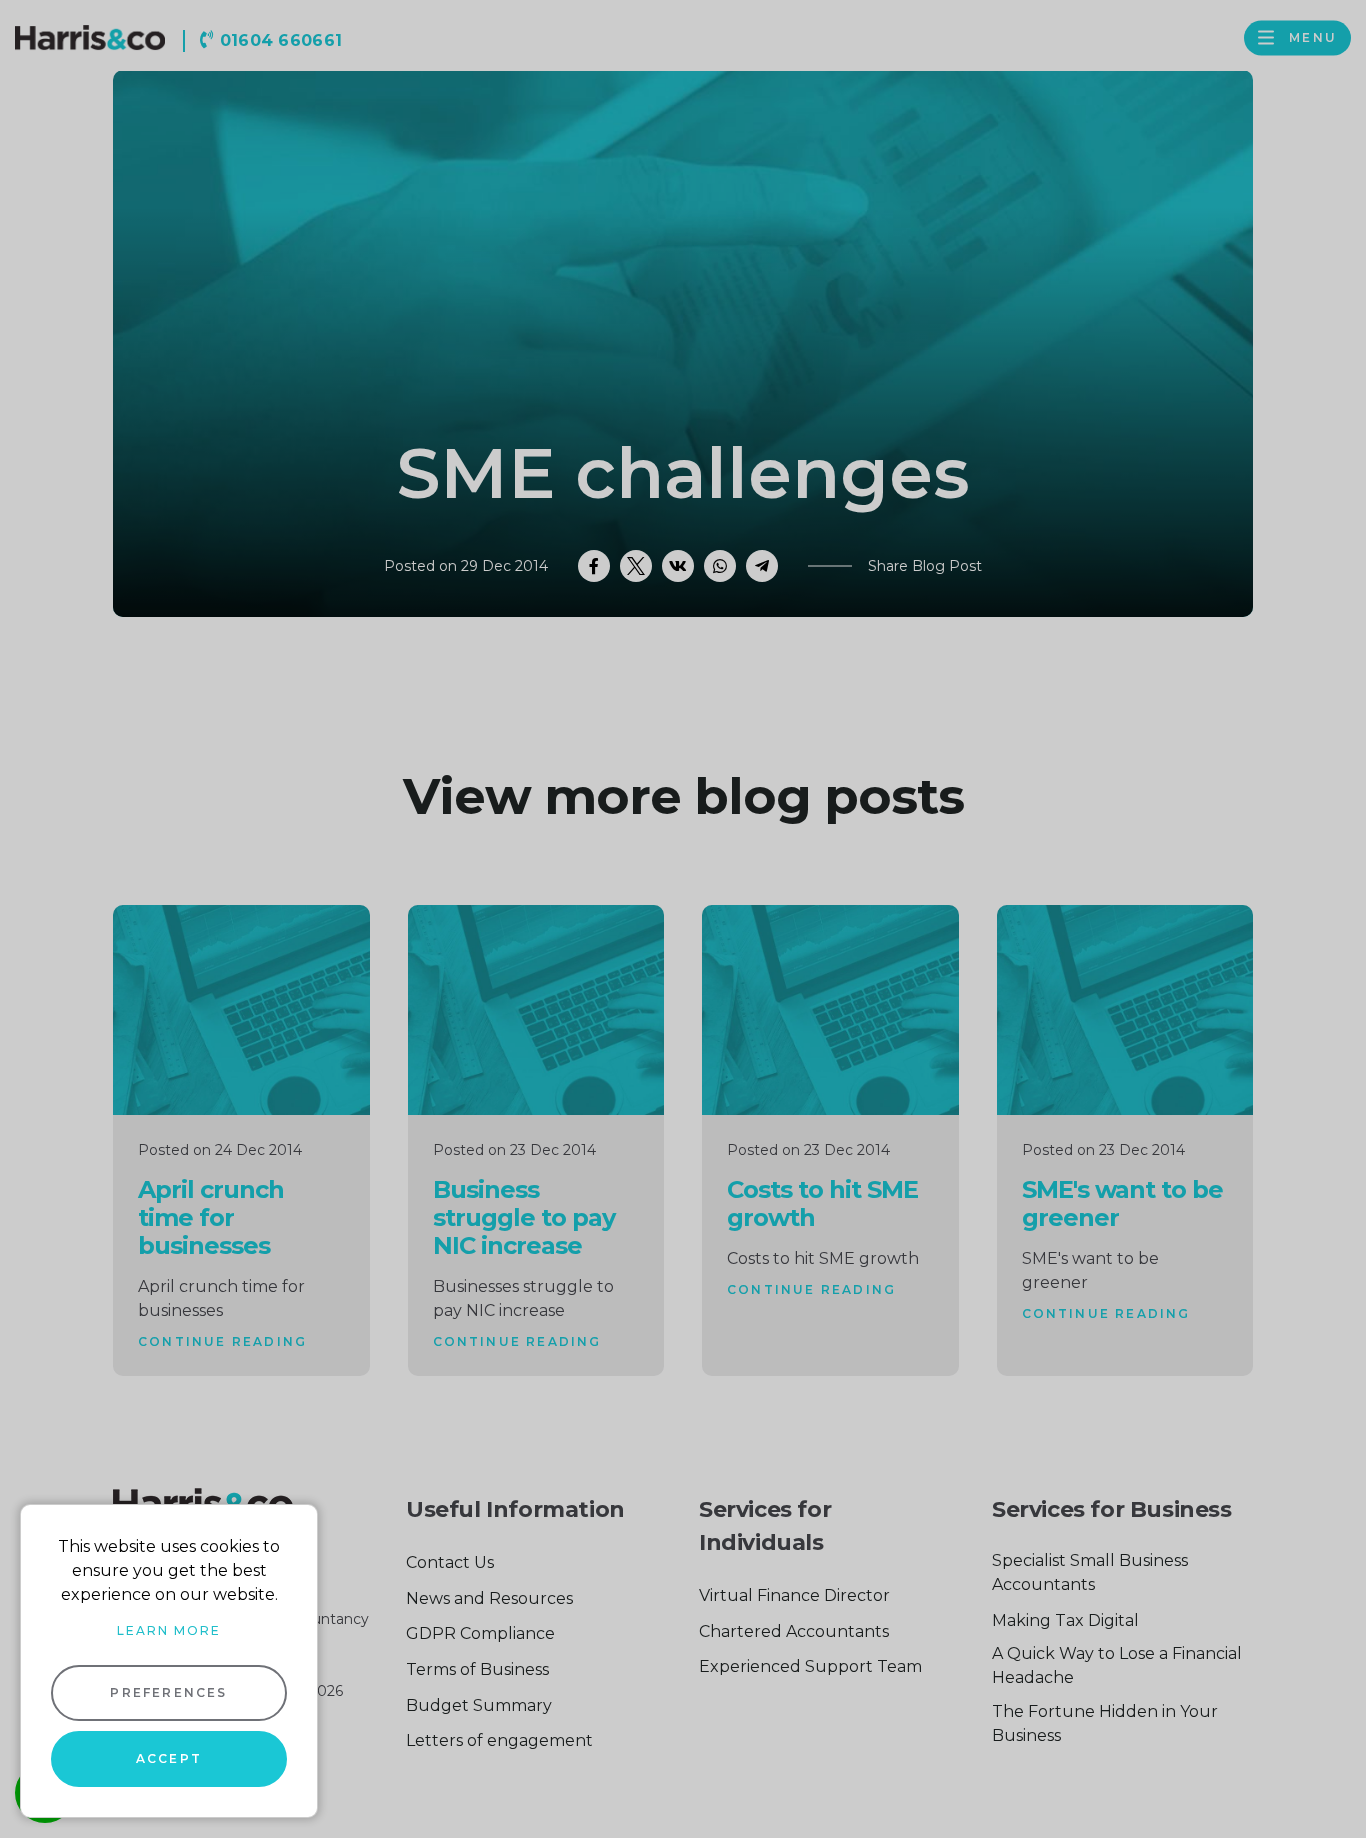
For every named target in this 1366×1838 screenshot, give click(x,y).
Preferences (168, 1692)
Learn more (169, 1630)
